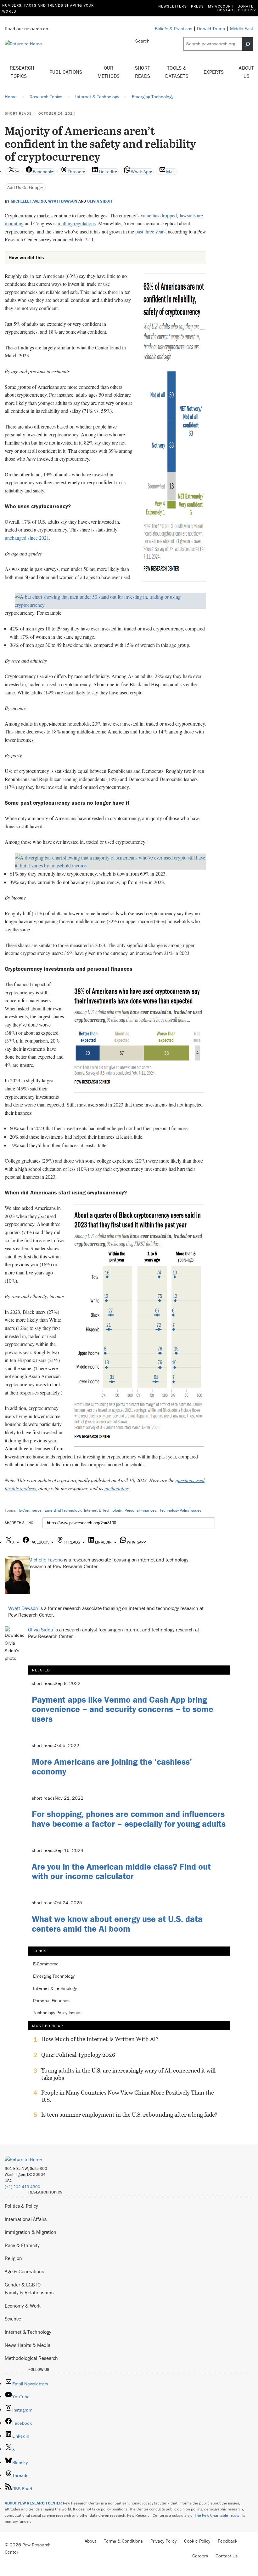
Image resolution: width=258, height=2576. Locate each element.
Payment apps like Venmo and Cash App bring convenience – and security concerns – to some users (123, 1709)
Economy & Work (23, 2306)
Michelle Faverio (28, 201)
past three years (150, 231)
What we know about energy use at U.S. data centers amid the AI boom (117, 1924)
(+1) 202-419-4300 (22, 2187)
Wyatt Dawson (63, 201)
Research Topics (22, 72)
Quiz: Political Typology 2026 (78, 2055)
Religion (13, 2258)
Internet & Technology (103, 1510)
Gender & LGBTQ (23, 2285)
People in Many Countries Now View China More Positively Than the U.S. (128, 2096)
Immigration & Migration (31, 2232)
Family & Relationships (29, 2292)
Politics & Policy (21, 2206)
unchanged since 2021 (27, 538)
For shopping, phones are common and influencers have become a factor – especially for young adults (129, 1819)
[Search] (248, 44)
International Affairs (26, 2219)
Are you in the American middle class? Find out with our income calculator (121, 1871)
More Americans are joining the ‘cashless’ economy (112, 1766)
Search (142, 41)
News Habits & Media (28, 2345)
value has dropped (159, 215)
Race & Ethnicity (22, 2245)
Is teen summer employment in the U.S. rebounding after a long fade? (129, 2115)
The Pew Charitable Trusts (217, 2515)
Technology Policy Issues (180, 1510)
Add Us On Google (25, 187)
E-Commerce (30, 1510)
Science (13, 2319)
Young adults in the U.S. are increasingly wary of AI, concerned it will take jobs (128, 2074)
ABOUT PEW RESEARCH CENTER (33, 2503)
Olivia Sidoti (100, 201)
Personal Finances (140, 1510)
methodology (117, 1488)
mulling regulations (77, 223)
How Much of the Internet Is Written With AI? (100, 2039)
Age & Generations (24, 2271)
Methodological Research (31, 2358)
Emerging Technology (63, 1510)
